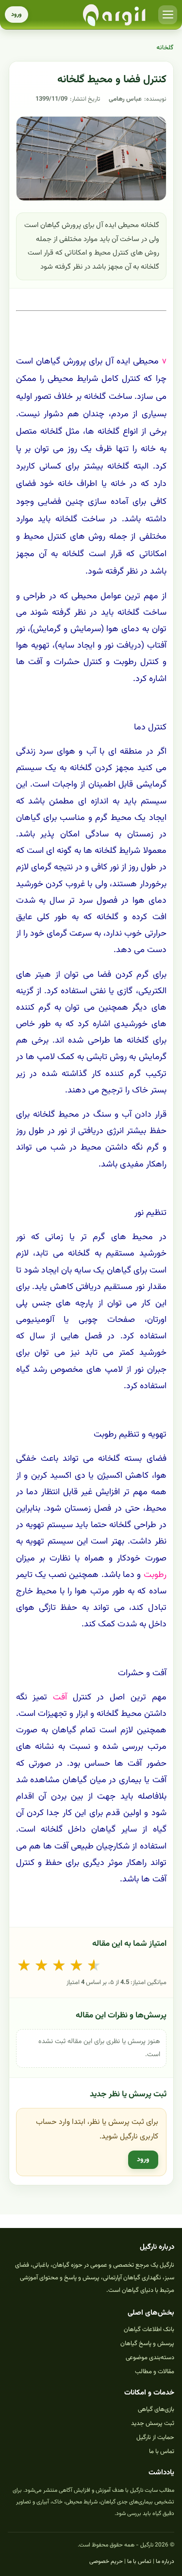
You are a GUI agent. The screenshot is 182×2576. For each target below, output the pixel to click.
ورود (17, 15)
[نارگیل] (115, 15)
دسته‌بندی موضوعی (150, 2358)
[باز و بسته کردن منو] (168, 15)
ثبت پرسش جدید (153, 2424)
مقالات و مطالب (155, 2372)
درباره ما (165, 2561)
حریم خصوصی (106, 2561)
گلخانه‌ (165, 48)
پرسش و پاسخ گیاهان (147, 2344)
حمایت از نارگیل (155, 2438)
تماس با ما (162, 2452)
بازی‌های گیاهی (156, 2409)
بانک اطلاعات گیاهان (149, 2330)
